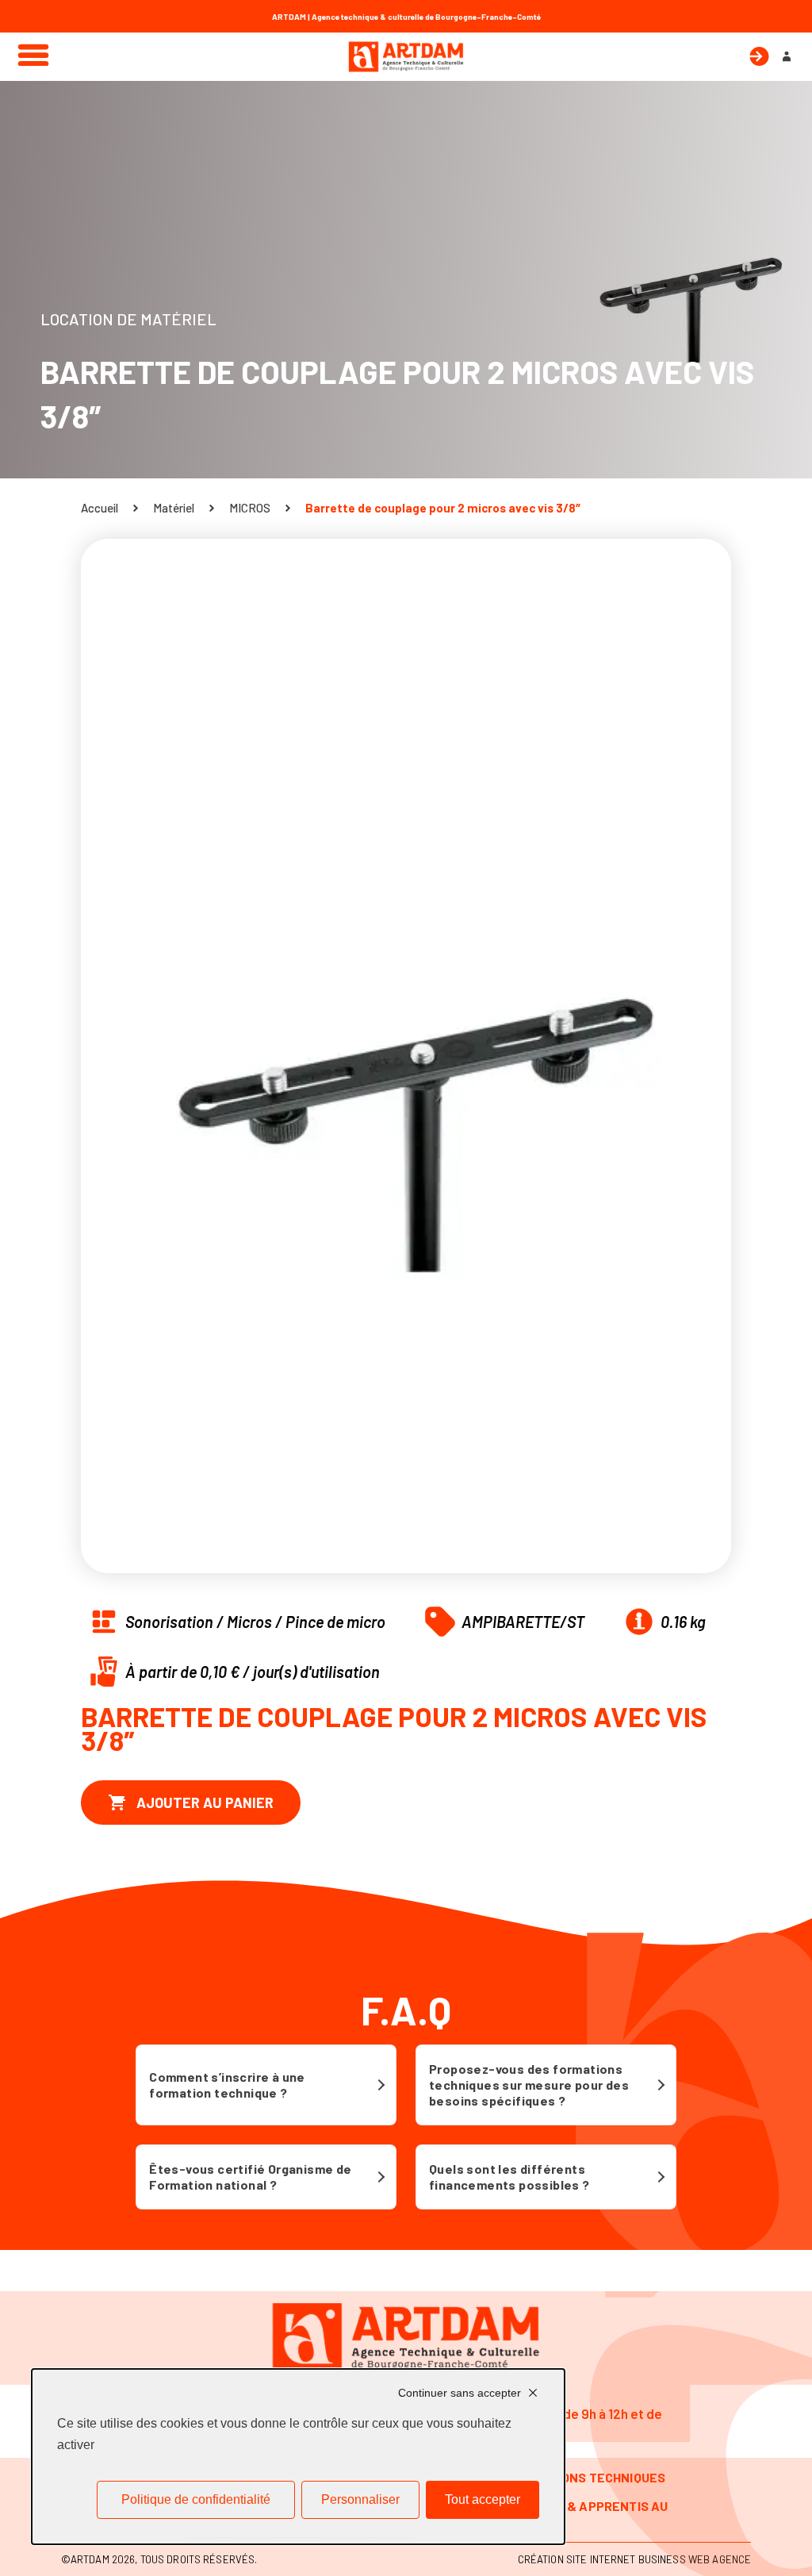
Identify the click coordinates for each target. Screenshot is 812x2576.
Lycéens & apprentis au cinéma (589, 2514)
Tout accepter (483, 2499)
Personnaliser (360, 2499)
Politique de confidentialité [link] (196, 2499)
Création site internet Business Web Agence (634, 2559)
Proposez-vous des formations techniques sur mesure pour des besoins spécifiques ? (529, 2085)
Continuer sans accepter (460, 2393)
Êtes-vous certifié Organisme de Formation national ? (250, 2177)
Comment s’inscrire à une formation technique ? (227, 2085)
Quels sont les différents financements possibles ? (509, 2177)
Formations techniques (587, 2477)
